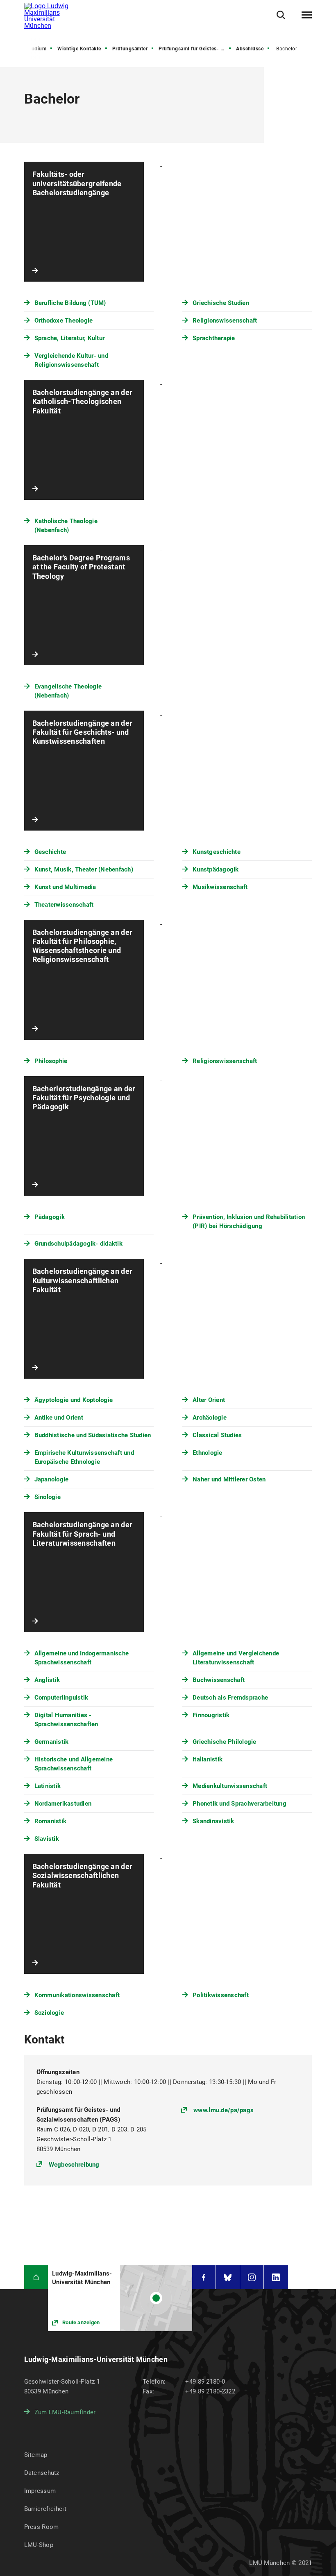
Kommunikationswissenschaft (77, 1995)
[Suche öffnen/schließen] (281, 15)
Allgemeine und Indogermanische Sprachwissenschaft (82, 1658)
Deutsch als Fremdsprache (230, 1698)
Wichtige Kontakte (79, 49)
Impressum (40, 2491)
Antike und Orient (59, 1418)
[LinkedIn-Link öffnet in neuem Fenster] (276, 2277)
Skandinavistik (213, 1821)
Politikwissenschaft (221, 1995)
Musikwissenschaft (220, 887)
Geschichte (50, 852)
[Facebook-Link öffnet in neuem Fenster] (204, 2277)
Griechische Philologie (225, 1742)
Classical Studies (217, 1435)
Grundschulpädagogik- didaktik (78, 1244)
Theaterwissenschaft (64, 905)
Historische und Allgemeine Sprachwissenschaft (74, 1764)
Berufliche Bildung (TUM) (70, 303)
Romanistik (51, 1821)
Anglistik (47, 1680)
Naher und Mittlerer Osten (229, 1479)
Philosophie (51, 1061)
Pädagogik (50, 1217)
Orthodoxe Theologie (64, 321)
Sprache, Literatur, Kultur (70, 338)
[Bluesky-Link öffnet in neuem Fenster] (228, 2277)
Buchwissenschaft (219, 1680)
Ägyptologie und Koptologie (74, 1400)
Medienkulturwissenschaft (230, 1786)
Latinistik (48, 1786)
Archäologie (210, 1418)
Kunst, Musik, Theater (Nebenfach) (84, 869)
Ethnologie (208, 1453)
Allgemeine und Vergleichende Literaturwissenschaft (236, 1658)
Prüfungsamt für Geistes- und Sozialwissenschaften (195, 49)
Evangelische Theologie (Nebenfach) (68, 691)
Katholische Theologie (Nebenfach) (66, 526)
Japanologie (52, 1479)
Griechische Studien (221, 303)
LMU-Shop (39, 2545)
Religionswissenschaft (225, 321)
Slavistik (47, 1839)
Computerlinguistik (61, 1698)
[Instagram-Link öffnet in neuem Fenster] (252, 2277)
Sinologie (48, 1497)
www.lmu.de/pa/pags (224, 2110)
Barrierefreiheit (45, 2509)
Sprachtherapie (214, 338)
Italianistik (208, 1759)
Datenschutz (42, 2473)
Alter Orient (209, 1400)
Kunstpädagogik (216, 869)
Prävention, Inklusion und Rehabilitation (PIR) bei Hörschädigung (249, 1221)
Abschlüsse (250, 49)
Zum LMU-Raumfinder (65, 2412)
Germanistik (52, 1742)
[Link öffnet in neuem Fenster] (120, 2298)
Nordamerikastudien (63, 1804)
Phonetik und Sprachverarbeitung (240, 1804)
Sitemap (36, 2455)
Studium (37, 49)
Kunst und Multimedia (65, 887)
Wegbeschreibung (74, 2164)
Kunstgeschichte (217, 852)
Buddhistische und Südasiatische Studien (93, 1435)
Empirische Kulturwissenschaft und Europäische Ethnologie (84, 1457)
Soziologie (49, 2013)
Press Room (42, 2527)
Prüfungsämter (130, 49)
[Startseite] (36, 2277)
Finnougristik (211, 1715)
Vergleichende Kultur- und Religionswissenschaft (71, 360)
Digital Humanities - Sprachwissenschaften (66, 1720)
